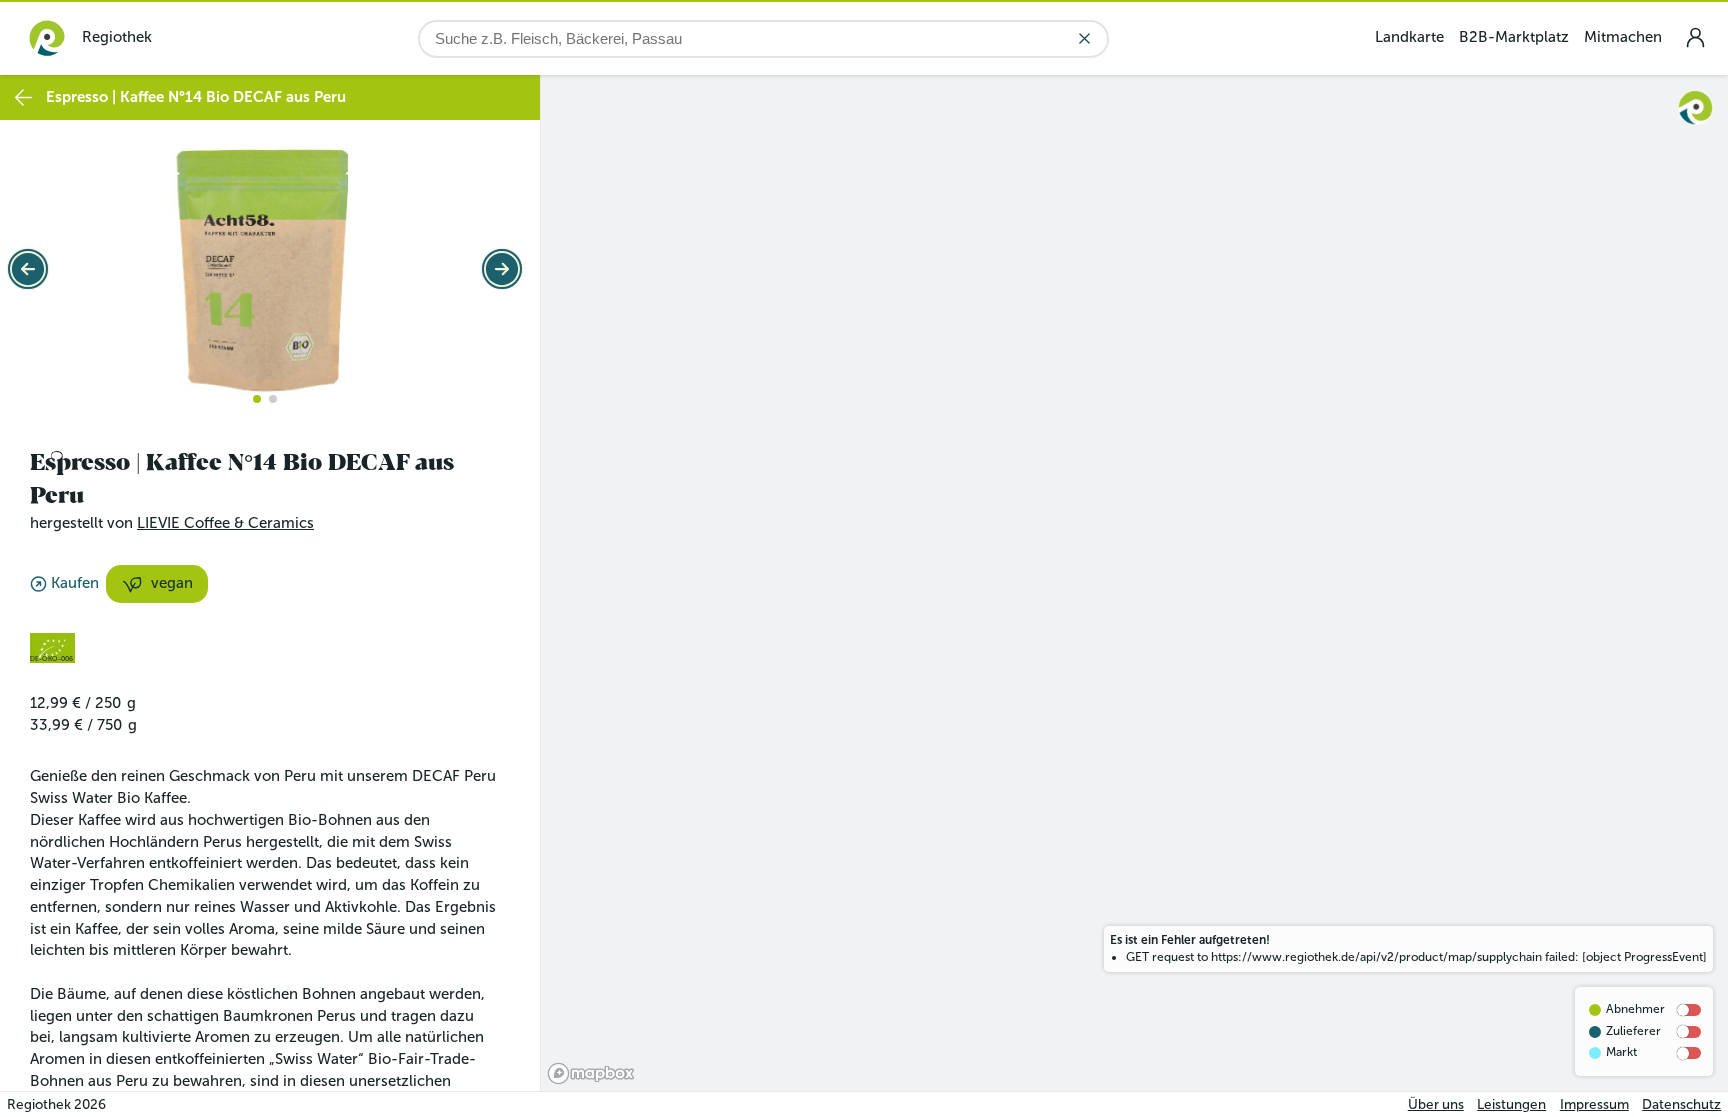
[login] (1695, 37)
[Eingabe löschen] (1084, 38)
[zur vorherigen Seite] (23, 97)
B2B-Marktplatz (1514, 37)
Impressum (1594, 1104)
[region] (1134, 583)
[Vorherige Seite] (28, 269)
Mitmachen (1623, 37)
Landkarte (1409, 37)
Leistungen (1511, 1104)
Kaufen (75, 583)
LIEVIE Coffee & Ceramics (225, 523)
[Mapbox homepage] (591, 1073)
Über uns (1436, 1104)
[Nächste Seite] (502, 269)
